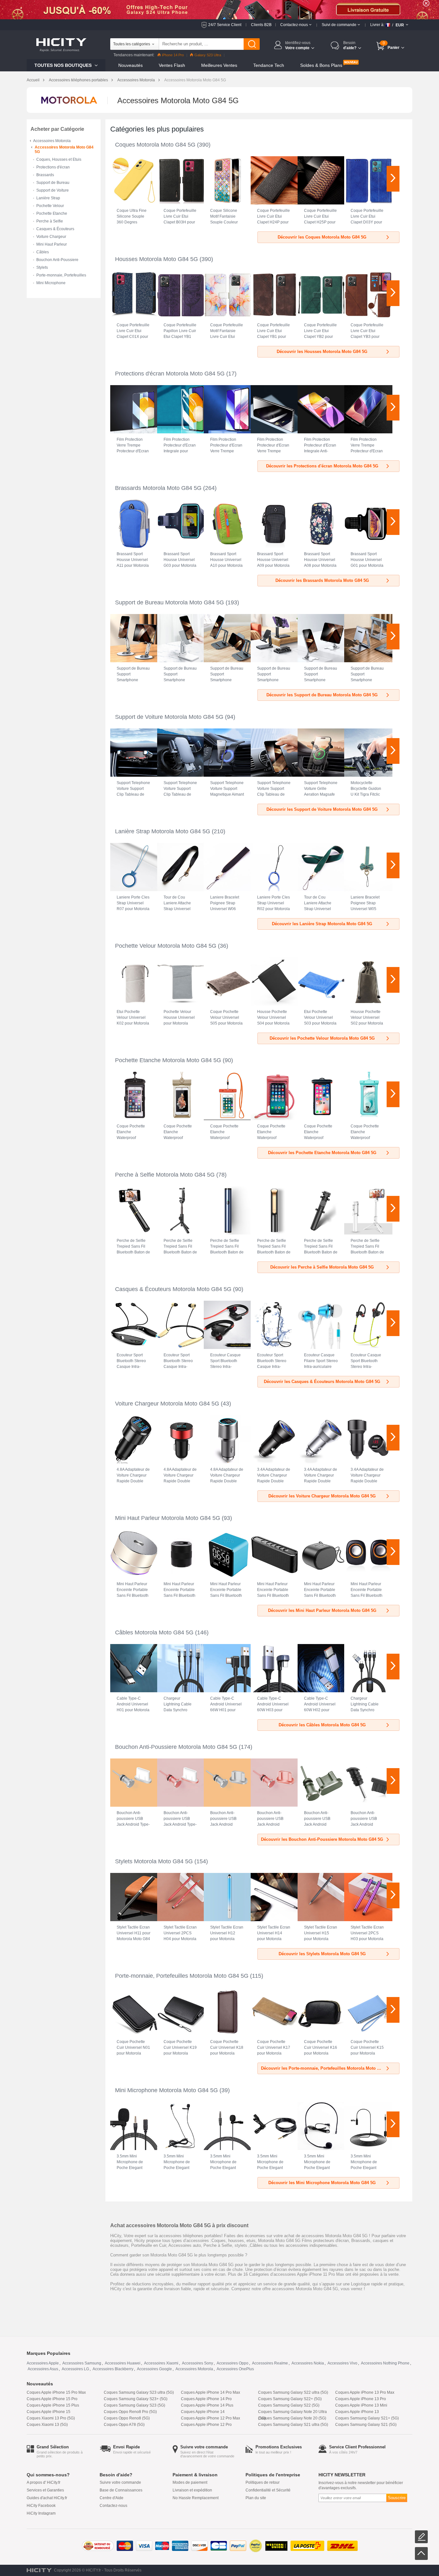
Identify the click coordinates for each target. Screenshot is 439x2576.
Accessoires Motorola (136, 80)
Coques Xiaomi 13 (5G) (47, 2425)
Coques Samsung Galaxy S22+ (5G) (290, 2399)
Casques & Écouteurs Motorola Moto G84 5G (173, 1289)
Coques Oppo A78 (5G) (124, 2425)
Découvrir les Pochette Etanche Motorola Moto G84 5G (322, 1153)
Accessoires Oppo (233, 2363)
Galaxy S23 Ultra (208, 55)
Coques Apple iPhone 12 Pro (206, 2425)
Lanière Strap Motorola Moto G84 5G (163, 831)
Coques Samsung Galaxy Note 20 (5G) (292, 2418)
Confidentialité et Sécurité (268, 2490)
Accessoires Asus (43, 2369)
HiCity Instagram (41, 2513)
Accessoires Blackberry (113, 2369)
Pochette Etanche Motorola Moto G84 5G (168, 1060)
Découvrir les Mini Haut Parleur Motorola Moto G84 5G (322, 1610)
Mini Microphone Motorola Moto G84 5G (166, 2090)
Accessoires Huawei (123, 2363)
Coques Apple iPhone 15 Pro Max (56, 2392)
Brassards (45, 175)
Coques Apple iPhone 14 (203, 2412)
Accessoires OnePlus (235, 2369)
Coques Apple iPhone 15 (49, 2412)
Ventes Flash (172, 65)
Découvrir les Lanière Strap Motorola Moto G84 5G (322, 924)
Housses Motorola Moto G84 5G (157, 259)
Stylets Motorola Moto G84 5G (154, 1861)
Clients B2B (261, 25)
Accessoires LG (75, 2369)
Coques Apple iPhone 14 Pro (206, 2399)
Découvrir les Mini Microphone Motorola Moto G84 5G (322, 2183)
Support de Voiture (53, 190)
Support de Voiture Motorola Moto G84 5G (169, 717)
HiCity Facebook (41, 2506)
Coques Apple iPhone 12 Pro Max (211, 2418)
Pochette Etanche (52, 213)
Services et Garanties (45, 2490)
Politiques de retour (263, 2482)
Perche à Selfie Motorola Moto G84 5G (165, 1175)
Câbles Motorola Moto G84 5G (154, 1632)
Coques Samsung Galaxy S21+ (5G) (367, 2418)
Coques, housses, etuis (233, 2241)
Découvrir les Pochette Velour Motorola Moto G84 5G (322, 1038)
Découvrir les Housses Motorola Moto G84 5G (322, 352)
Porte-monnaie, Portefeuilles (61, 275)
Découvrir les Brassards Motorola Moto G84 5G (322, 580)
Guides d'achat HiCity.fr (47, 2498)
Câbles (43, 252)
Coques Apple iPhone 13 (357, 2412)
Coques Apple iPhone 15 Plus (53, 2405)
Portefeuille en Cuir (149, 2245)
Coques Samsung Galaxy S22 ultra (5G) (293, 2392)
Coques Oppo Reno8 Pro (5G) (130, 2412)
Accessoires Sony (197, 2363)
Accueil (33, 80)
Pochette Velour (50, 206)
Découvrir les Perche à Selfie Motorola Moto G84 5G (322, 1267)
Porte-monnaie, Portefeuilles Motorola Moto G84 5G (182, 1976)
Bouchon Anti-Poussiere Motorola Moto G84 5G (176, 1747)
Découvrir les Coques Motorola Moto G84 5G (322, 237)
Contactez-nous (113, 2506)
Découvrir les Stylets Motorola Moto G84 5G (322, 1954)
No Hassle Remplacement (196, 2498)
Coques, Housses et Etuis (59, 159)
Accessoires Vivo (342, 2363)
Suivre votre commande (120, 2482)
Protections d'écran (53, 167)
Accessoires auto (185, 2245)
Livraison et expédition (192, 2490)
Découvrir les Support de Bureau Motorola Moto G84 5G (322, 695)
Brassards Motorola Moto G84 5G (158, 488)
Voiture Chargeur (51, 237)
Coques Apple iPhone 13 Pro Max (365, 2392)
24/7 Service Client (225, 25)
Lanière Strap (48, 198)
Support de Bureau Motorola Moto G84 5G (170, 602)
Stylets (42, 267)
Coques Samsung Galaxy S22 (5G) (289, 2405)
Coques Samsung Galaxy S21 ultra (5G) (293, 2425)
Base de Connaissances (121, 2490)
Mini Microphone (51, 283)
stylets (241, 2245)
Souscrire (397, 2498)
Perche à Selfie (50, 221)
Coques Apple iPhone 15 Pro (52, 2399)
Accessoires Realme (270, 2363)
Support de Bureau (53, 183)
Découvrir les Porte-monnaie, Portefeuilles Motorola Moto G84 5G (326, 2068)
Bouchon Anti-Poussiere (57, 260)
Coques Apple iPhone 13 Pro (361, 2399)
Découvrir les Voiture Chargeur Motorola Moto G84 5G (322, 1496)
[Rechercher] (252, 44)
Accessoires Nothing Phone (385, 2363)
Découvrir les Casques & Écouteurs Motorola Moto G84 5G (322, 1382)
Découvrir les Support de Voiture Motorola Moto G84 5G (322, 809)
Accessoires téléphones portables (78, 80)
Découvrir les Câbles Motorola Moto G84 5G (322, 1725)
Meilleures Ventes (219, 65)
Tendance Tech (269, 65)
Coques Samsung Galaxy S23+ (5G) (136, 2399)
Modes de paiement (190, 2482)
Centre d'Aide (112, 2498)
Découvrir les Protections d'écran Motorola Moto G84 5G (322, 466)
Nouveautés (130, 65)
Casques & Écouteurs (55, 229)
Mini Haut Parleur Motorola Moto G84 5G (168, 1518)
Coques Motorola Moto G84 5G (155, 145)
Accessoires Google (154, 2369)
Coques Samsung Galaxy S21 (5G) (366, 2425)
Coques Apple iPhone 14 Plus (207, 2405)
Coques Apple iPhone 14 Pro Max (211, 2392)
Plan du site (256, 2498)
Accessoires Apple (43, 2363)
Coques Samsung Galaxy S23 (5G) (134, 2405)
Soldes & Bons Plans (321, 65)
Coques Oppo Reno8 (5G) (127, 2418)
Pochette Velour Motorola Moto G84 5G (166, 946)
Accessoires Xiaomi (161, 2363)
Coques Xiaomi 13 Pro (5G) (51, 2418)
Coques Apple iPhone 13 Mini (361, 2405)
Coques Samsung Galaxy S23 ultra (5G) (139, 2392)
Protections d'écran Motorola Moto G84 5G (170, 374)
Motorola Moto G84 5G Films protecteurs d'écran (303, 2241)
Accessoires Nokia (308, 2363)
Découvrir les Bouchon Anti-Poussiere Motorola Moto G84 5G (322, 1839)
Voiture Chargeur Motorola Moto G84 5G (167, 1404)
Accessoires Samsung (82, 2363)
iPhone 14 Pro (173, 55)
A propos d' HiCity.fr (44, 2482)
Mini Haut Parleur (52, 244)
